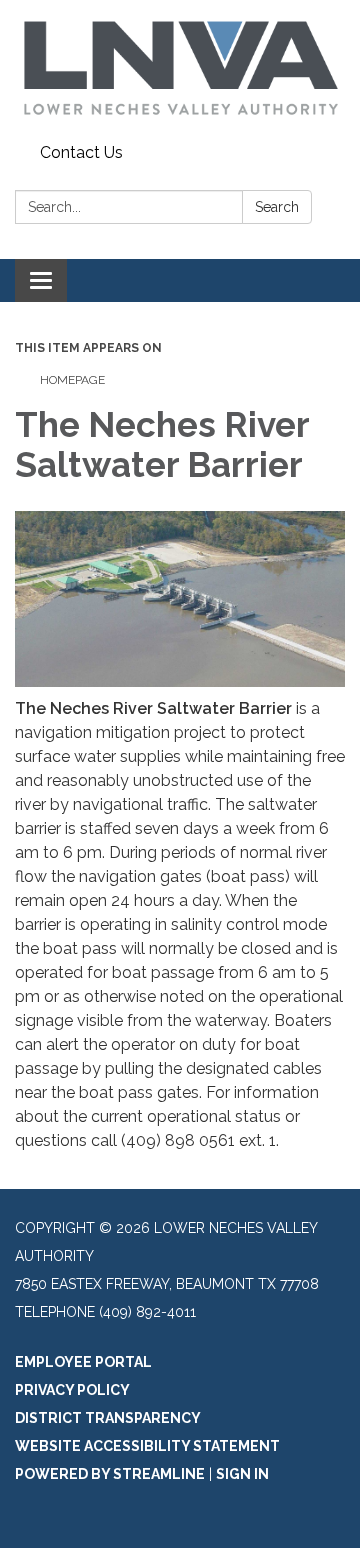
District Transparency (108, 1418)
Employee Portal (83, 1362)
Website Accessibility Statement (147, 1446)
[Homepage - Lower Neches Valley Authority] (180, 68)
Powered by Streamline (110, 1474)
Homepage (72, 380)
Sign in (242, 1474)
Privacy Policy (72, 1390)
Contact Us (81, 152)
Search (277, 207)
